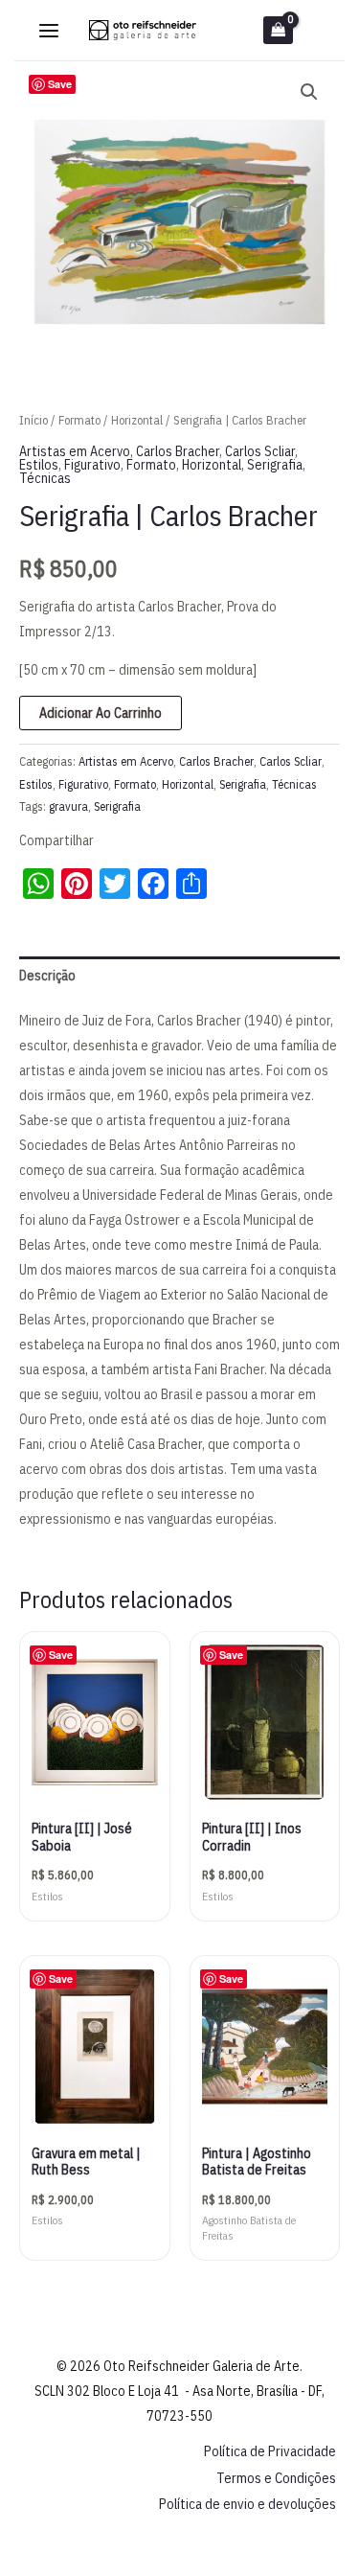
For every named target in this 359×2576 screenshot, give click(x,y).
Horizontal (137, 420)
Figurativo (92, 465)
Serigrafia (275, 465)
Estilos (39, 465)
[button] (309, 92)
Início (34, 420)
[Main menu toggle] (49, 31)
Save (60, 84)
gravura (68, 806)
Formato (79, 420)
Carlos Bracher (178, 451)
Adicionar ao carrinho (101, 713)
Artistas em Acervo (75, 451)
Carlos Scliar (260, 451)
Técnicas (45, 478)
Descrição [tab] (47, 976)
